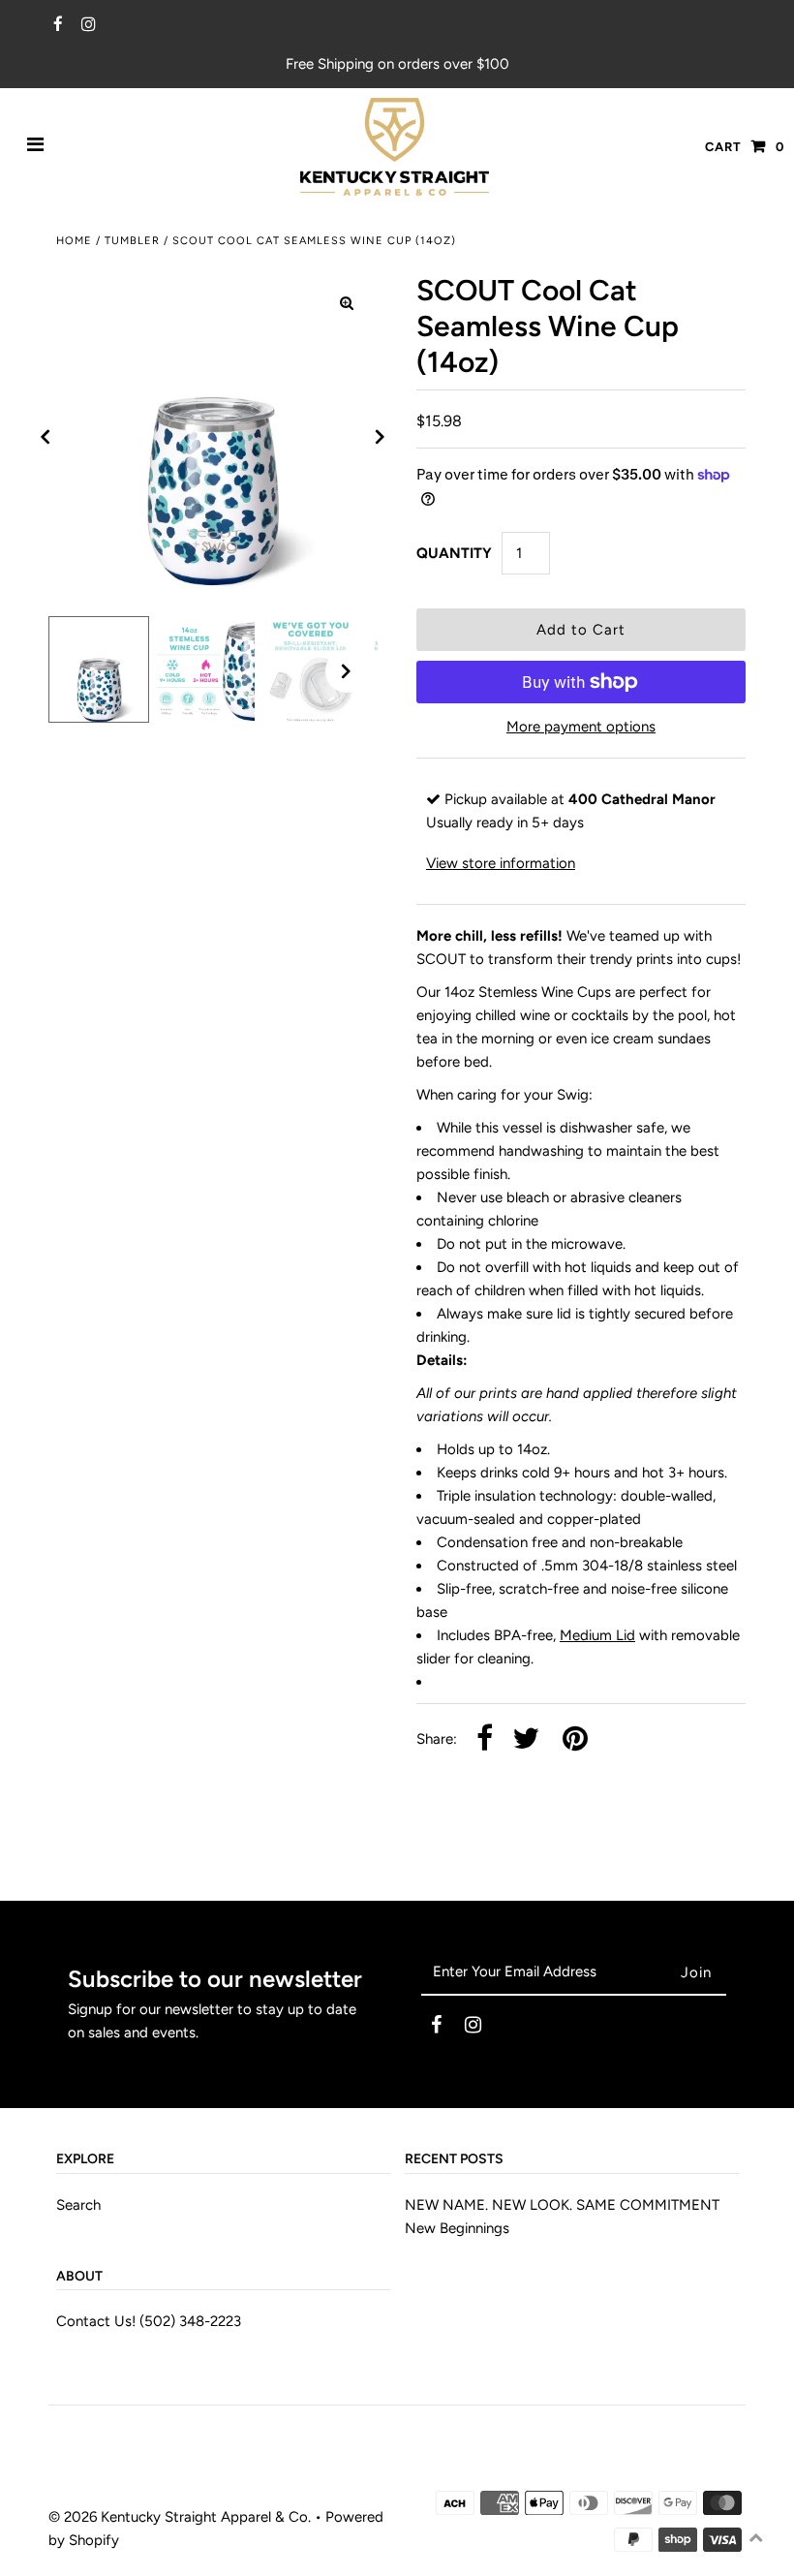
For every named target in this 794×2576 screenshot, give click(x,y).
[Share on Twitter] (526, 1739)
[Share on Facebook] (485, 1739)
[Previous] (46, 437)
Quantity (454, 553)
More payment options (581, 727)
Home (74, 241)
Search (78, 2205)
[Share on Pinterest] (575, 1739)
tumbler (132, 241)
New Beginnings (457, 2228)
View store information (501, 863)
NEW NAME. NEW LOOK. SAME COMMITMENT (562, 2205)
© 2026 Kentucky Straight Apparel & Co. (180, 2517)
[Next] (381, 437)
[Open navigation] (36, 146)
